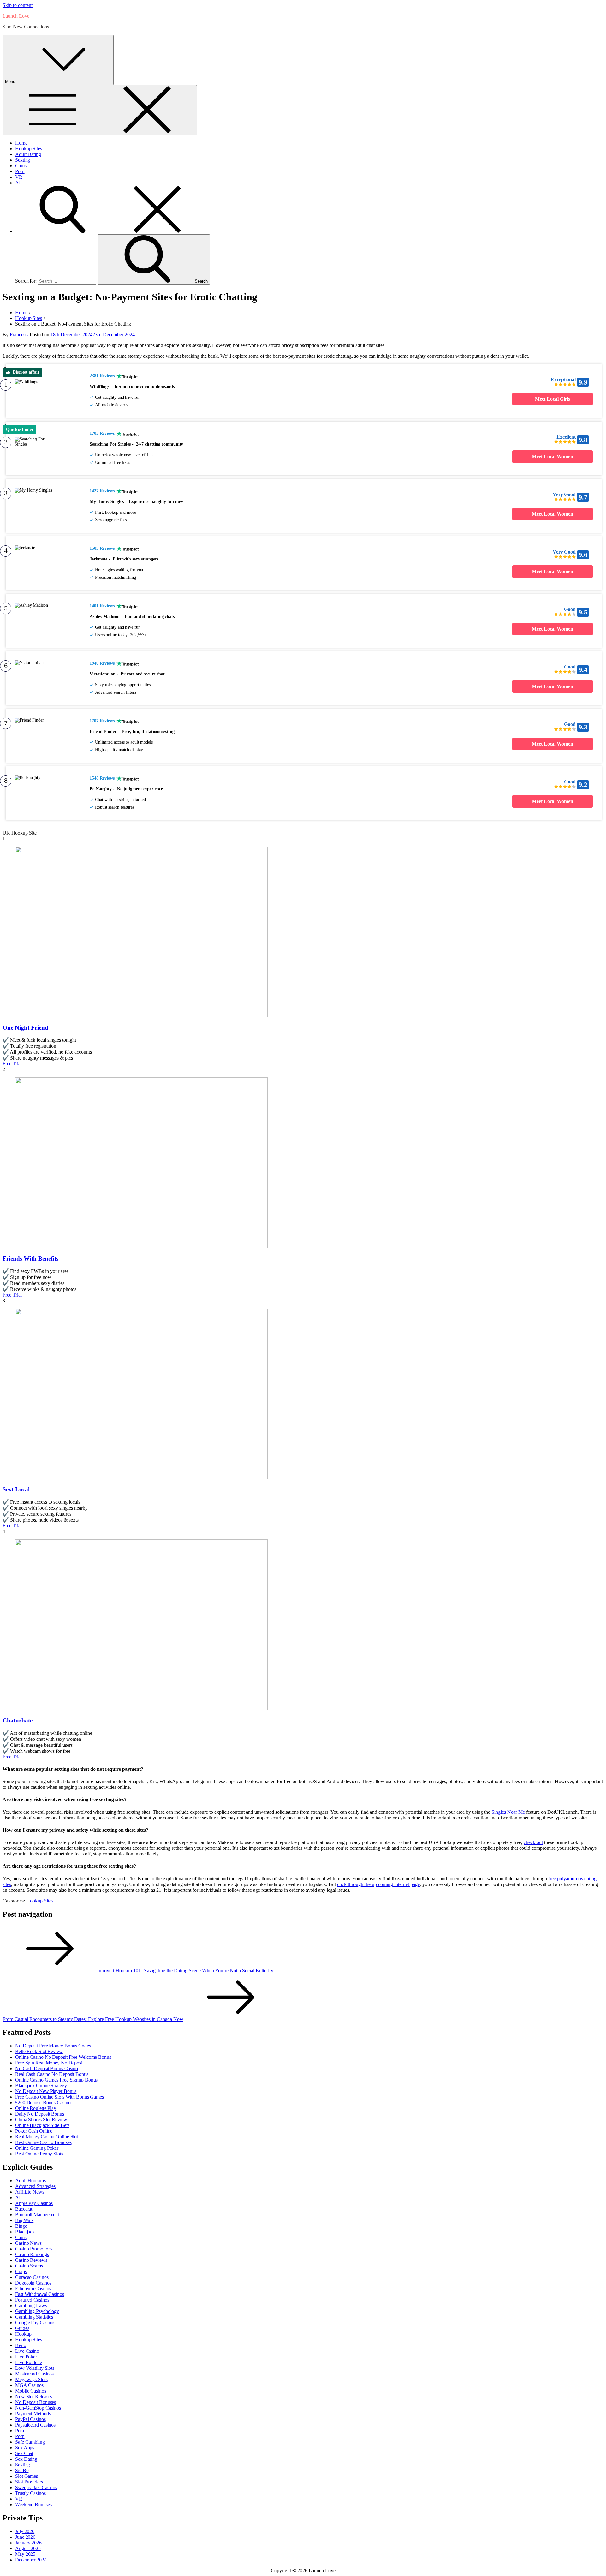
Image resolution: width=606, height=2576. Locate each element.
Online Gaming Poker (37, 2148)
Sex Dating (26, 2459)
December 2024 (31, 2560)
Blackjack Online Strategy (41, 2085)
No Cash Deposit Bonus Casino (47, 2068)
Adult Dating (28, 154)
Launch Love (16, 16)
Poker (21, 2431)
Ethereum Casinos (33, 2288)
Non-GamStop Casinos (38, 2408)
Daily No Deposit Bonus (40, 2114)
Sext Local (16, 1489)
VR (19, 177)
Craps (21, 2271)
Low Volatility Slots (35, 2368)
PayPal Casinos (30, 2419)
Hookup (23, 2334)
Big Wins (24, 2220)
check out (533, 1842)
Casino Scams (29, 2266)
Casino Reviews (31, 2260)
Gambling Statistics (34, 2317)
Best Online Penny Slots (39, 2154)
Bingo (21, 2226)
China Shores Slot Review (41, 2120)
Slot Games (27, 2476)
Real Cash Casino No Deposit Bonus (52, 2074)
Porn (20, 171)
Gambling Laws (31, 2306)
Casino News (28, 2243)
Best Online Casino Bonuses (43, 2142)
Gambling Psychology (37, 2311)
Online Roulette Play (36, 2108)
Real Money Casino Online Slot (47, 2137)
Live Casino (27, 2351)
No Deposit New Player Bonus (46, 2091)
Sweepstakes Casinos (36, 2487)
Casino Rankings (32, 2254)
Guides (22, 2328)
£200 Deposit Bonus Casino (43, 2103)
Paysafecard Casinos (35, 2425)
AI (18, 183)
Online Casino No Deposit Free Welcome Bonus (63, 2057)
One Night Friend (25, 1028)
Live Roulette (29, 2362)
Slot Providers (29, 2482)
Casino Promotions (34, 2249)
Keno (21, 2345)
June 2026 (25, 2537)
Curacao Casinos (32, 2277)
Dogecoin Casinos (33, 2283)
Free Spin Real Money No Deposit (49, 2063)
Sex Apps (25, 2448)
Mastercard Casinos (34, 2374)
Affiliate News (30, 2192)
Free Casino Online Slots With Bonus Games (59, 2097)
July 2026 (25, 2531)
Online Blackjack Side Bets (42, 2125)
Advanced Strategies (35, 2186)
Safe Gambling (30, 2442)
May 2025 (25, 2554)
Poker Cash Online (34, 2131)
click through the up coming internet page (378, 1884)
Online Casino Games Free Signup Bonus (56, 2080)
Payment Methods (33, 2414)
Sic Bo (22, 2470)
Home (21, 143)
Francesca (20, 335)
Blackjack (25, 2232)
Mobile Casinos (31, 2391)
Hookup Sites (29, 149)
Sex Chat (24, 2453)
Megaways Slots (31, 2379)
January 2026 (28, 2543)
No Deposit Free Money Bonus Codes (53, 2046)
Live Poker (26, 2357)
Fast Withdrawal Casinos (40, 2294)
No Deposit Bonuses (36, 2402)
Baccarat (24, 2209)
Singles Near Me (508, 1812)
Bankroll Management (37, 2215)
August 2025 (28, 2548)
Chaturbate (18, 1720)
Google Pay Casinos (35, 2323)
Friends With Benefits (30, 1258)
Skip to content (18, 5)
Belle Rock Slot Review (39, 2051)
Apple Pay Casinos (34, 2203)
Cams (21, 166)
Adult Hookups (30, 2181)
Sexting (23, 160)
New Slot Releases (34, 2396)
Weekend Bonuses (33, 2504)
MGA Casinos (29, 2385)
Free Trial (12, 1064)
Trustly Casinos (30, 2493)
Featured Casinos (32, 2300)
